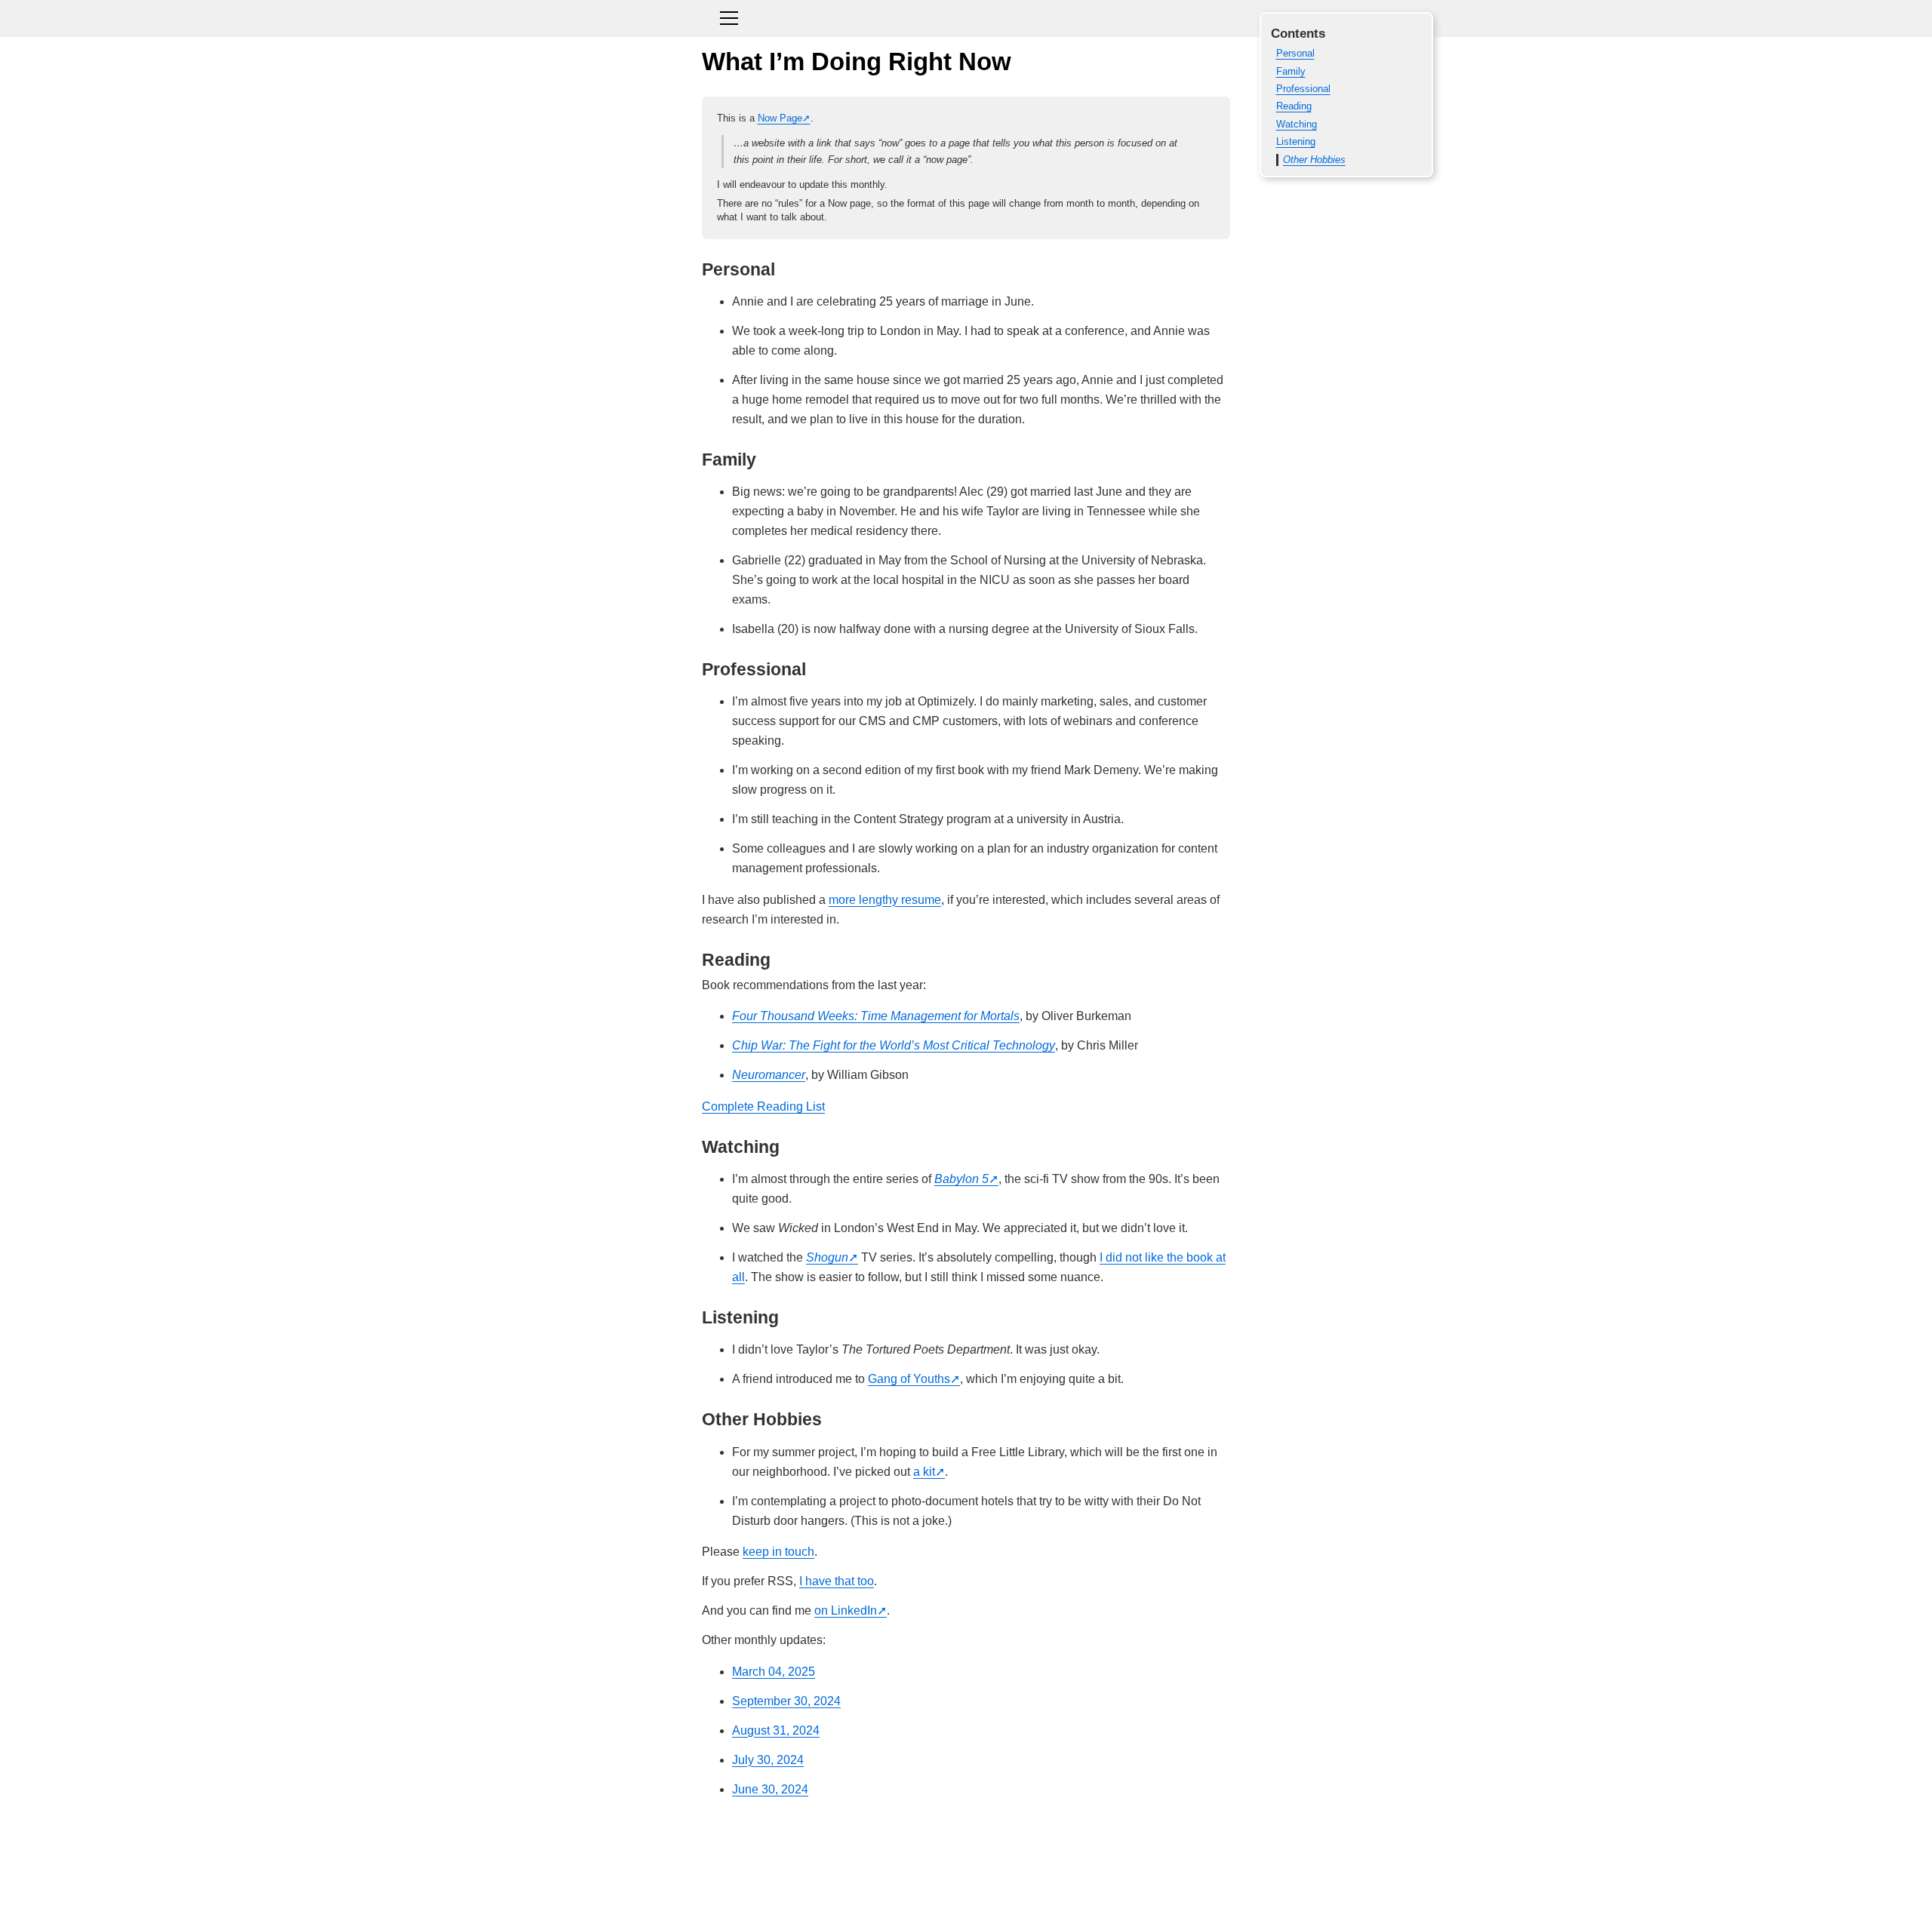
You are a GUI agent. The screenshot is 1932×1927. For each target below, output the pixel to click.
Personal (1295, 53)
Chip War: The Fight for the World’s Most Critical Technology (894, 1045)
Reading (1294, 106)
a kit (924, 1472)
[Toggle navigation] (966, 16)
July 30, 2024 (768, 1760)
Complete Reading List (763, 1106)
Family (1291, 71)
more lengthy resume (885, 900)
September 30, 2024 (786, 1701)
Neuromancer (769, 1075)
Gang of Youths (909, 1379)
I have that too (837, 1581)
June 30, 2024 (770, 1789)
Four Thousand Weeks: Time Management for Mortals (876, 1016)
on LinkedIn (846, 1610)
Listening (1296, 141)
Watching (1297, 124)
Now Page (780, 118)
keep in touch (778, 1552)
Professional (1303, 89)
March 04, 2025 (774, 1672)
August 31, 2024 (776, 1730)
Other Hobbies (1314, 160)
